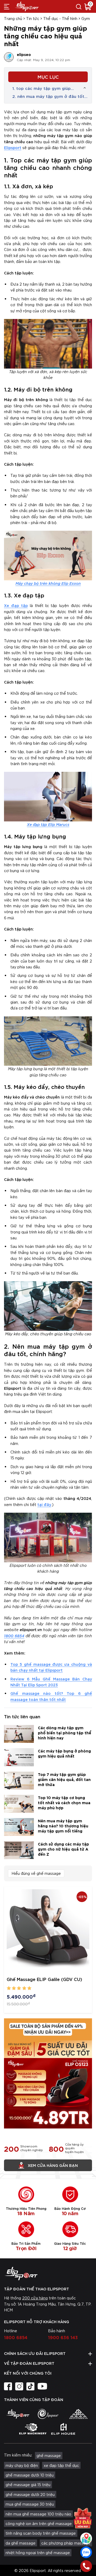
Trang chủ (13, 18)
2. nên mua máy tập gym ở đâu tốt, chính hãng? (49, 96)
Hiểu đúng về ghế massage (36, 1873)
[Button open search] (79, 6)
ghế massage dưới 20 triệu (30, 2494)
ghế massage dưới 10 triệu (30, 2475)
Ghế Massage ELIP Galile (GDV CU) (44, 1979)
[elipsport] (18, 2414)
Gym (86, 18)
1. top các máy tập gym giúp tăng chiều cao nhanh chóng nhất (41, 88)
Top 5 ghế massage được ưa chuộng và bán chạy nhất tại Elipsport (51, 1667)
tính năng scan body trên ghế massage (41, 2533)
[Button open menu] (7, 6)
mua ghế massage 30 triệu (30, 2504)
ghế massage (49, 2455)
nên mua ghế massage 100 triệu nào (38, 2514)
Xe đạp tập (16, 605)
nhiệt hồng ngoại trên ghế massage (38, 2553)
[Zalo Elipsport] (86, 2552)
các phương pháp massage (66, 2543)
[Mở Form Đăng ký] (83, 2518)
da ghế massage (21, 2543)
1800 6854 (14, 1636)
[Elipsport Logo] (48, 2274)
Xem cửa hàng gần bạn (53, 2165)
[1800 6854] (86, 2566)
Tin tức (33, 18)
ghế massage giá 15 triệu (28, 2485)
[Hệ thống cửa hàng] (86, 2538)
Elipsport (13, 147)
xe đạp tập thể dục (61, 2465)
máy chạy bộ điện (22, 2465)
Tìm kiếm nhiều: (18, 2455)
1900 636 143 (63, 2337)
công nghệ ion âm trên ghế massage (39, 2523)
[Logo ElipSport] (27, 6)
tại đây (44, 1504)
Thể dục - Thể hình (60, 18)
